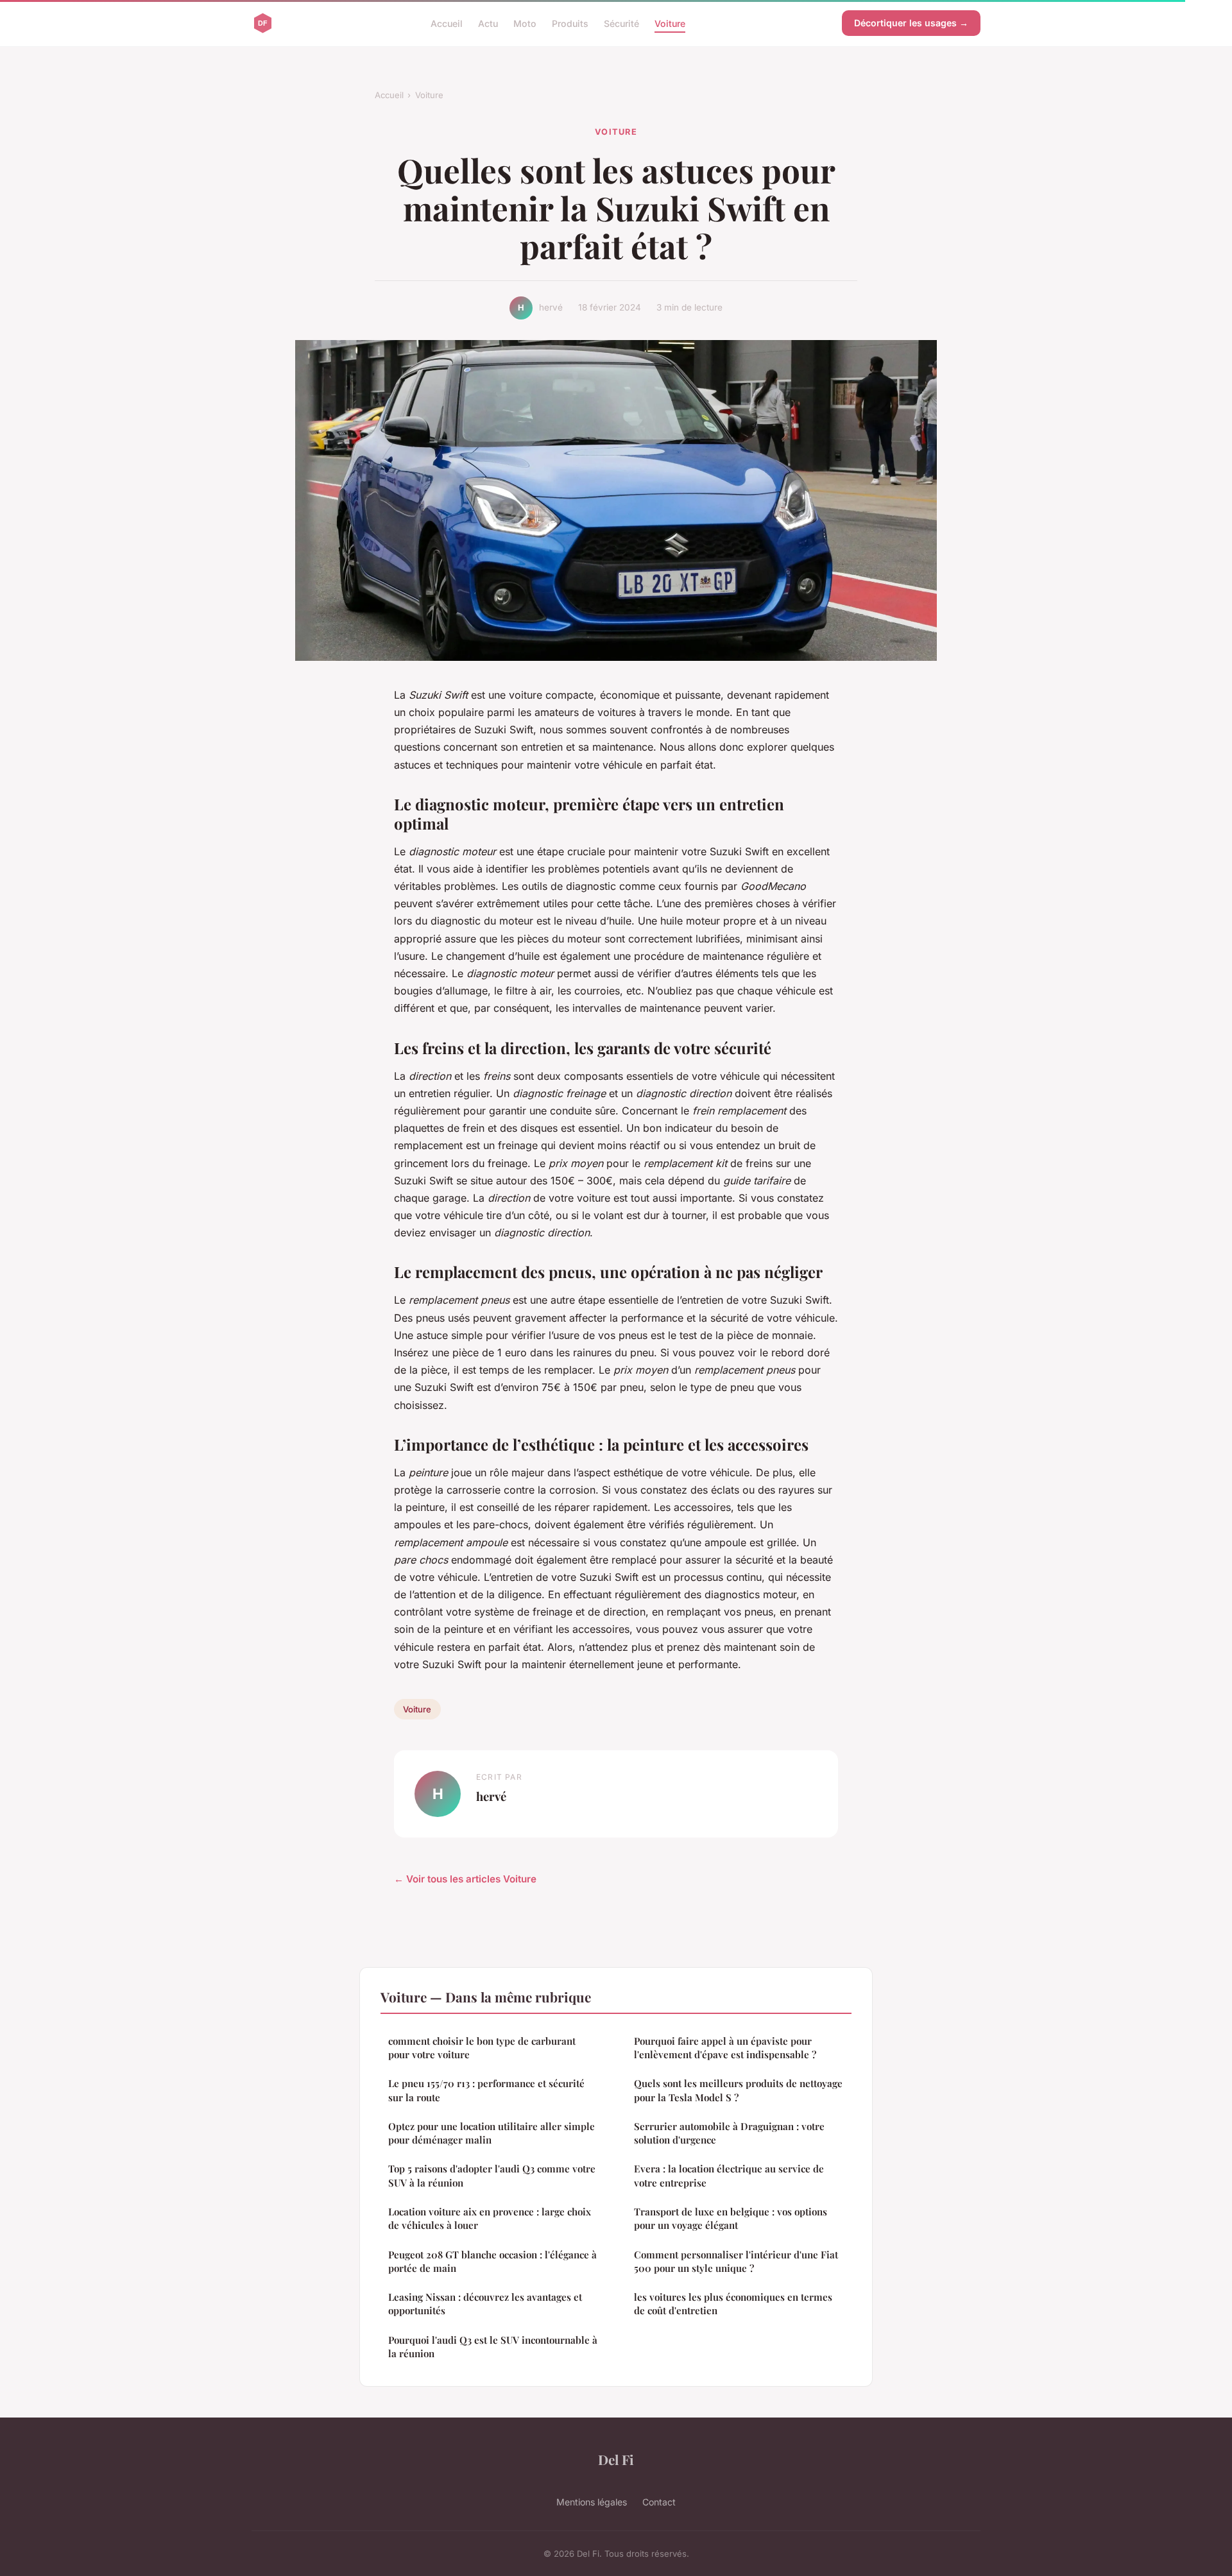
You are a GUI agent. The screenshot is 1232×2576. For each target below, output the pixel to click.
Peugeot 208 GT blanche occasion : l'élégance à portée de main (492, 2261)
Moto (525, 23)
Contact (659, 2502)
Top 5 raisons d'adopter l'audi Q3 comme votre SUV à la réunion (492, 2175)
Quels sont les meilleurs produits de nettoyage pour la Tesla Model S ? (738, 2090)
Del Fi (616, 2459)
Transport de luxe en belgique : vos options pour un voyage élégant (731, 2218)
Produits (570, 23)
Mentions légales (592, 2502)
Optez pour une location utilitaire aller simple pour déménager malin (492, 2133)
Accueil (447, 23)
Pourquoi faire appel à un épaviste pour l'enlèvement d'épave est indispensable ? (725, 2048)
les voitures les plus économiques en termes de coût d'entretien (733, 2304)
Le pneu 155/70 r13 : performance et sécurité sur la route (486, 2090)
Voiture (670, 23)
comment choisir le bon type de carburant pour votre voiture (482, 2048)
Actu (488, 23)
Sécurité (621, 23)
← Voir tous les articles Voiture (465, 1879)
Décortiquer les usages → (911, 23)
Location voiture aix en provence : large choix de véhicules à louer (490, 2218)
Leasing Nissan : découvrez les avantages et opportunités (485, 2304)
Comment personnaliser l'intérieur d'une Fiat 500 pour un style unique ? (736, 2261)
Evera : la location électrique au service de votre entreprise (729, 2175)
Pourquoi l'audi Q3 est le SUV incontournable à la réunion (493, 2347)
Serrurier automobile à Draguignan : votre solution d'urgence (729, 2133)
